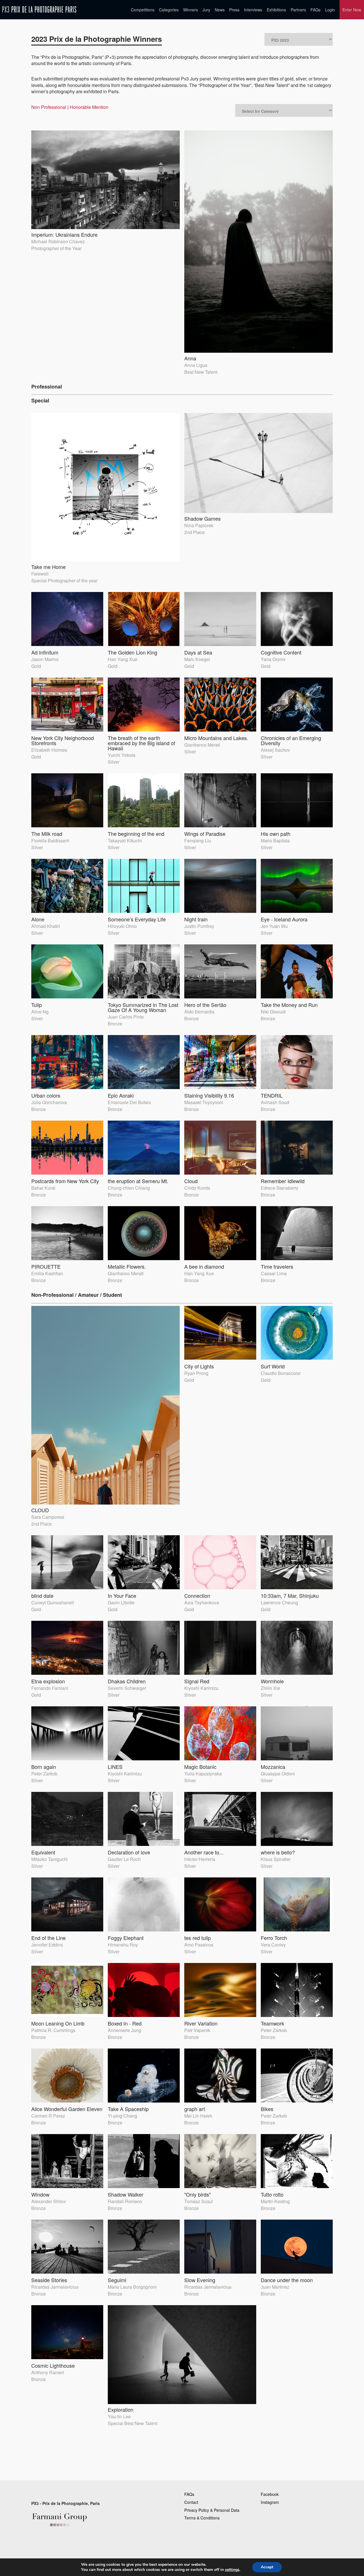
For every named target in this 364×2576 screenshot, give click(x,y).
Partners (298, 10)
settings (232, 2570)
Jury (206, 10)
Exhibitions (276, 10)
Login (330, 10)
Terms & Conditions (202, 2518)
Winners (191, 10)
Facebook (270, 2494)
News (220, 10)
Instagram (270, 2502)
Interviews (253, 10)
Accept (267, 2567)
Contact (191, 2502)
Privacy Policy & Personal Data (212, 2510)
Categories (169, 10)
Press (234, 10)
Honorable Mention (89, 107)
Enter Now (352, 10)
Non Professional (49, 107)
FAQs (316, 10)
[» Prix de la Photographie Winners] (39, 10)
